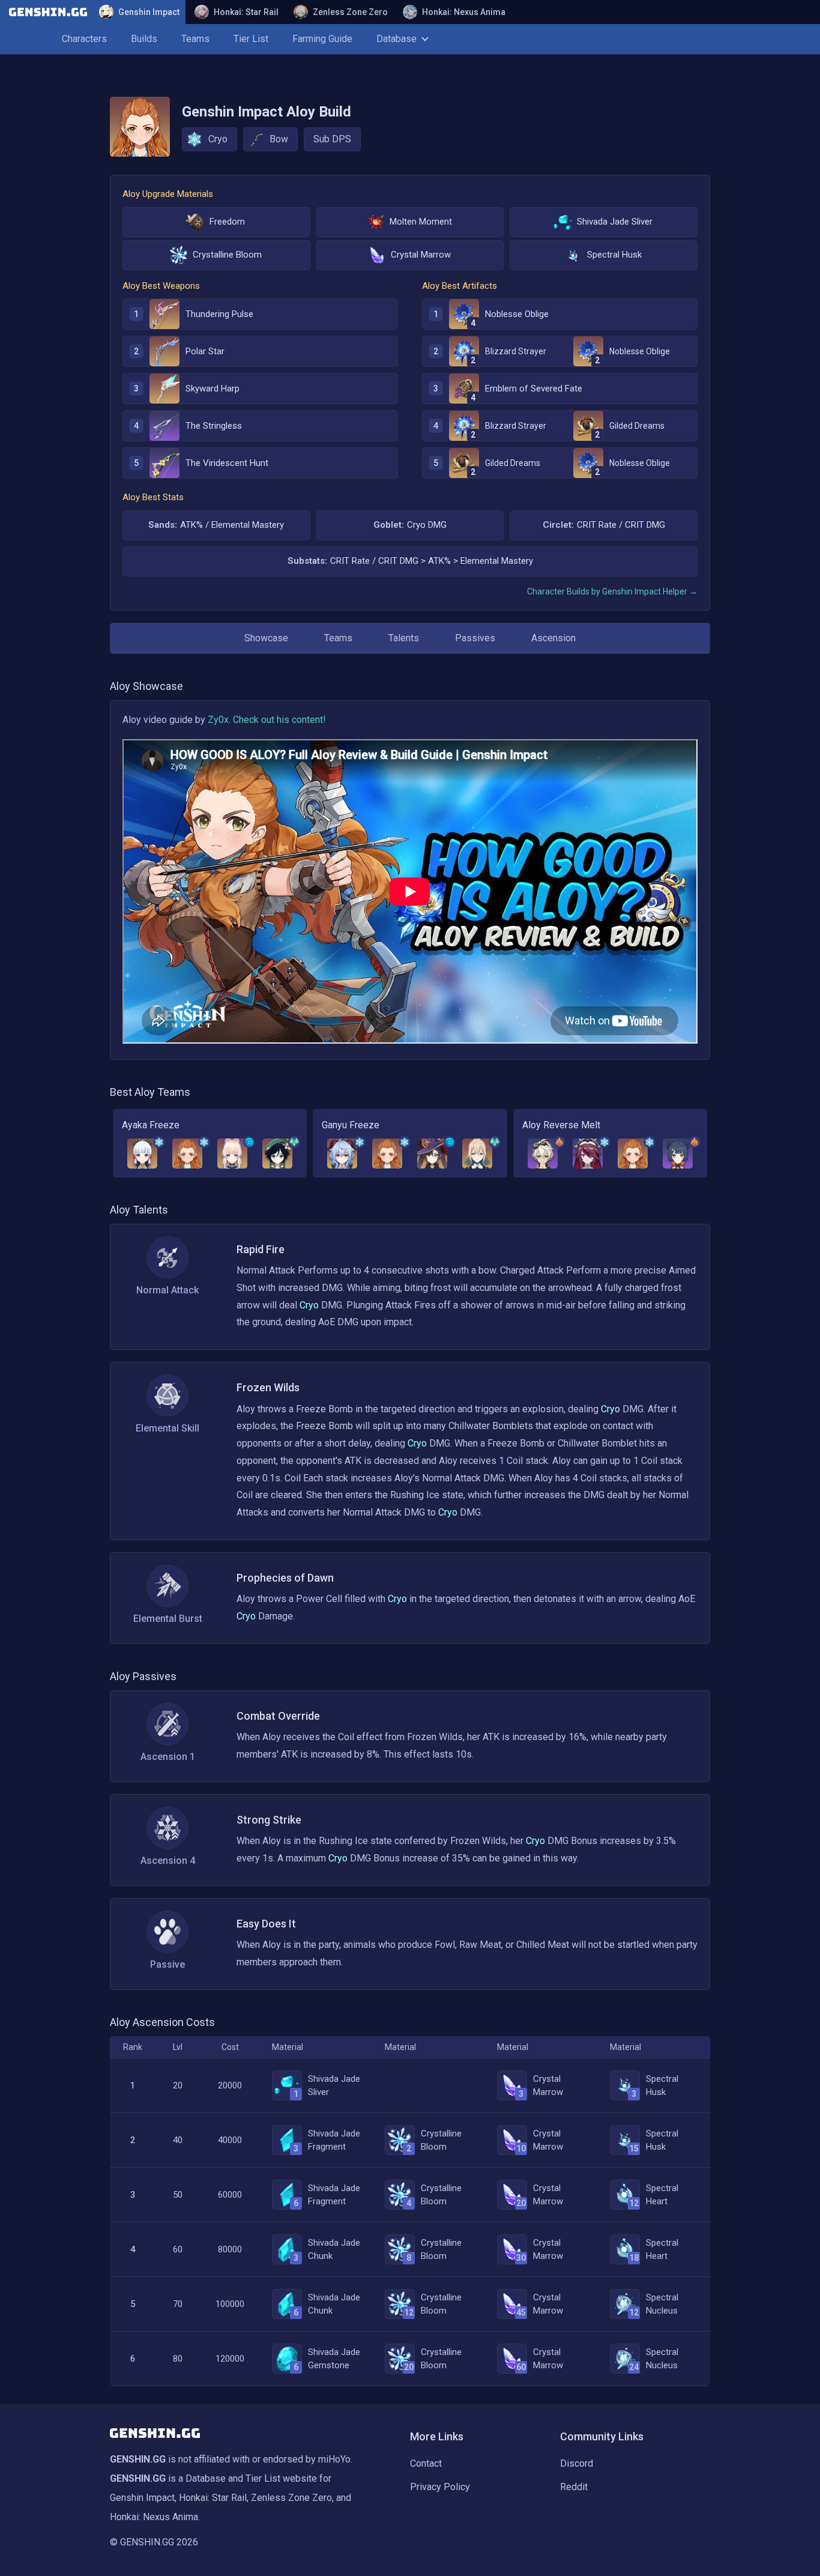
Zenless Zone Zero (350, 12)
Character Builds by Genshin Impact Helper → (612, 591)
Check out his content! (279, 720)
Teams (195, 39)
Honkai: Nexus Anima (464, 12)
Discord (577, 2463)
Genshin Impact (149, 12)
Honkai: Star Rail (246, 12)
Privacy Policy (440, 2487)
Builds (144, 39)
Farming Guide (322, 39)
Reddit (574, 2487)
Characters (84, 39)
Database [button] (396, 39)
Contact (426, 2463)
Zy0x (218, 720)
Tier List (251, 39)
